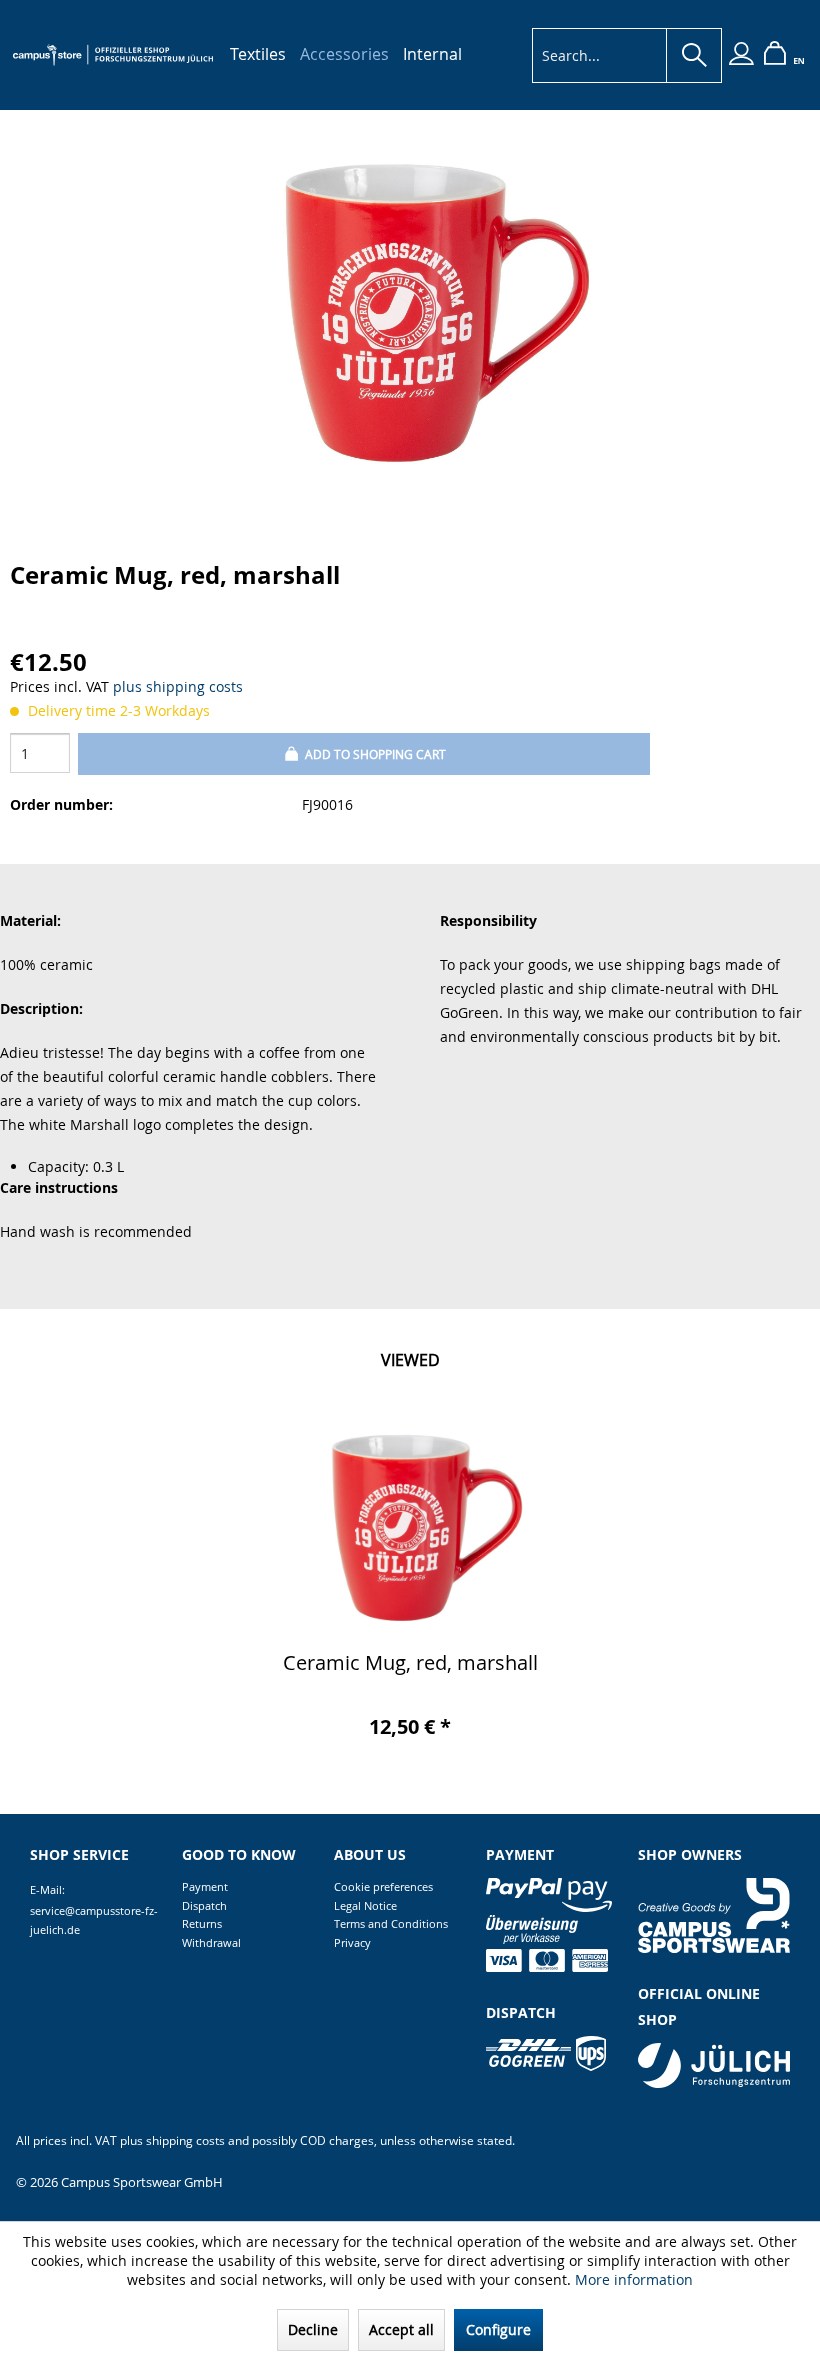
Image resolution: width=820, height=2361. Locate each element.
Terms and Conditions (391, 1923)
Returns (202, 1923)
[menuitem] (258, 54)
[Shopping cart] (775, 55)
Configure (498, 2329)
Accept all (401, 2329)
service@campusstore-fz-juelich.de (94, 1920)
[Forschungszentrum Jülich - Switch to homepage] (113, 55)
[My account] (741, 55)
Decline (313, 2329)
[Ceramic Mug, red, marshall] (410, 1526)
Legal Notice (365, 1905)
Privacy (352, 1942)
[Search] (694, 55)
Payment (205, 1886)
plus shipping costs (178, 686)
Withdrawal (211, 1942)
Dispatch (204, 1905)
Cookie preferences (383, 1886)
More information (634, 2279)
